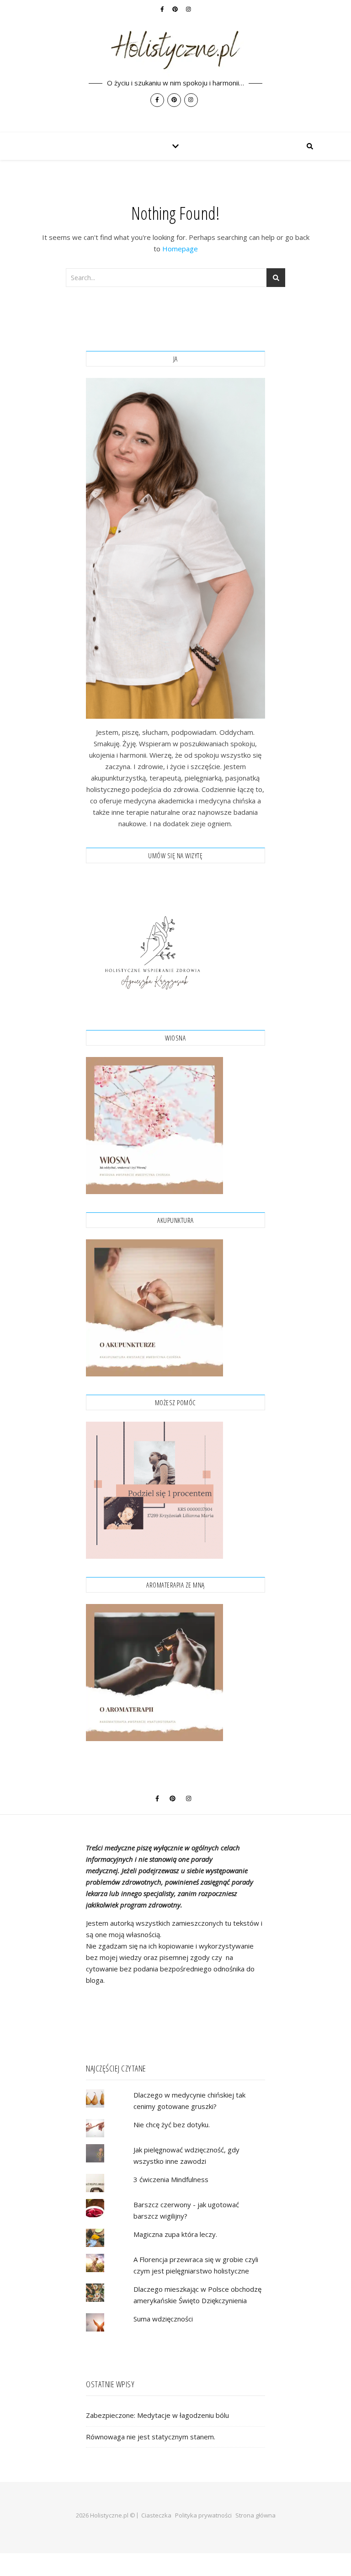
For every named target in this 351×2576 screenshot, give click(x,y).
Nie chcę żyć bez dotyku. (172, 2125)
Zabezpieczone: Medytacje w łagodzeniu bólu (157, 2415)
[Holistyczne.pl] (175, 66)
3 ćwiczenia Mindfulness (171, 2179)
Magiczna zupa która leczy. (175, 2234)
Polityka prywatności (203, 2515)
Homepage (180, 249)
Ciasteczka (156, 2515)
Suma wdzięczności (163, 2319)
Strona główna (255, 2515)
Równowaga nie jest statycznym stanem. (151, 2437)
